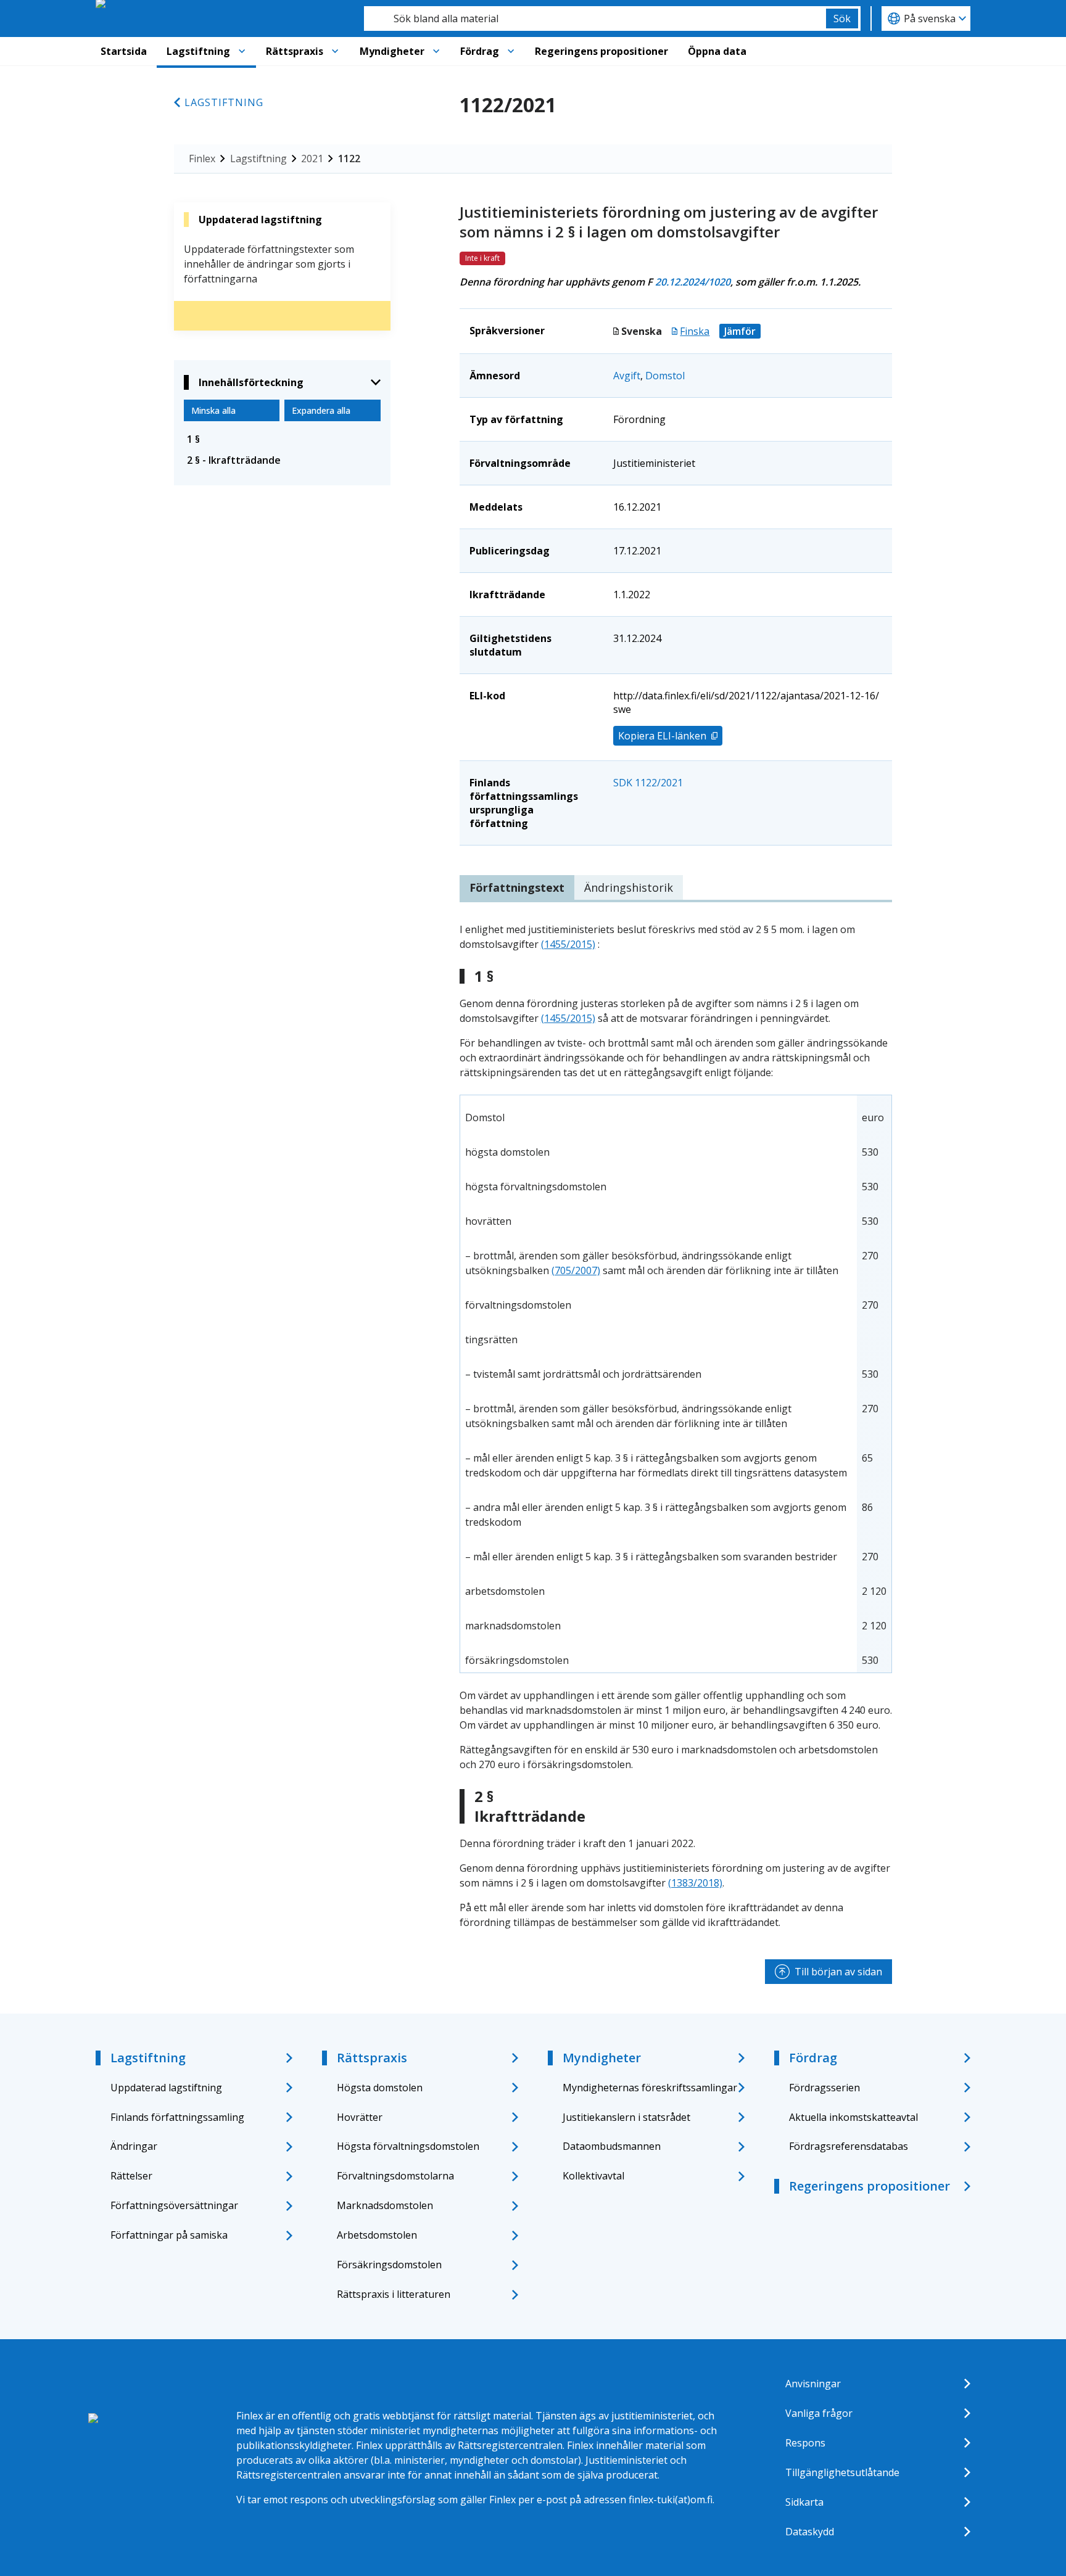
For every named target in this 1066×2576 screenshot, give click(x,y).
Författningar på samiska (169, 2235)
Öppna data (717, 51)
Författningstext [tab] (517, 887)
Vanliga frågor (819, 2413)
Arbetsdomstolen (377, 2235)
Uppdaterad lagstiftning (166, 2088)
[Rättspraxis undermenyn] (335, 51)
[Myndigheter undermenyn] (436, 51)
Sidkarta (804, 2502)
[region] (676, 1384)
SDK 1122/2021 (648, 783)
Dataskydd (810, 2532)
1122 (349, 158)
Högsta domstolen (380, 2088)
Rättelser (131, 2176)
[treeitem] (282, 439)
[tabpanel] (676, 1426)
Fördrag (480, 51)
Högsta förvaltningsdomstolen (408, 2146)
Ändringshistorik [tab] (629, 887)
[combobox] (595, 19)
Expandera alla (321, 410)
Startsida (124, 51)
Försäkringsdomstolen (389, 2265)
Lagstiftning (198, 51)
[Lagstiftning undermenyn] (242, 51)
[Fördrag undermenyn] (511, 51)
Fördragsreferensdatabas (849, 2146)
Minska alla (213, 410)
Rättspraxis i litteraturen (394, 2294)
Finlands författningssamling (177, 2117)
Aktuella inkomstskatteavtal (853, 2117)
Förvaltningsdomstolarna (395, 2176)
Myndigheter (392, 51)
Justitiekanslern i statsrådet (626, 2117)
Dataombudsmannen (612, 2146)
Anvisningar (813, 2384)
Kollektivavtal (593, 2176)
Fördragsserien (824, 2088)
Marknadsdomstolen (385, 2205)
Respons (805, 2443)
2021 (312, 158)
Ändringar (134, 2146)
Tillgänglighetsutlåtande (842, 2472)
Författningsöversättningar (174, 2205)
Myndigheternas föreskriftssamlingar (650, 2088)
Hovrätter (360, 2117)
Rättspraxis (295, 51)
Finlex (202, 158)
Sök (842, 19)
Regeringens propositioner (601, 51)
